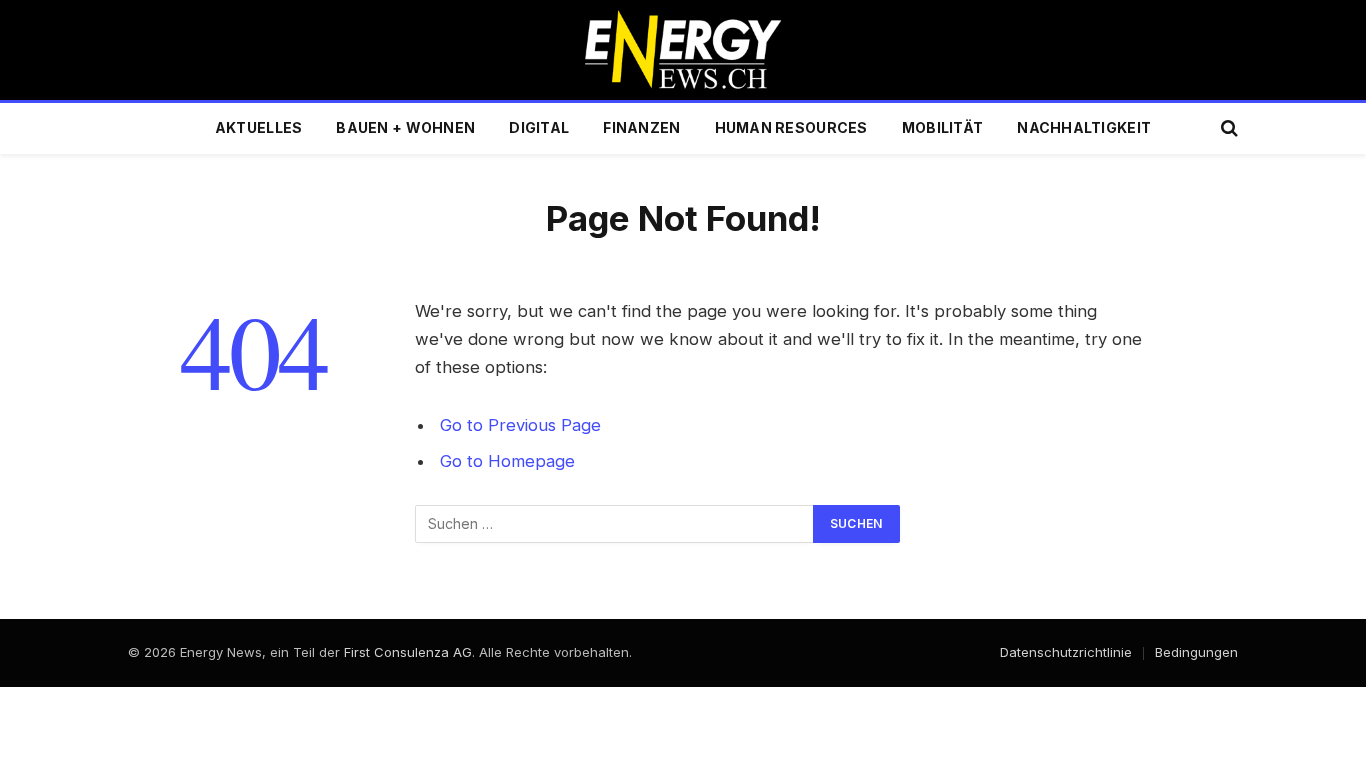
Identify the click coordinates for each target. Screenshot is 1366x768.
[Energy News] (683, 50)
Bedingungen (1196, 652)
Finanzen (641, 127)
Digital (539, 127)
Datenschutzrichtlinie (1066, 652)
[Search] (1227, 128)
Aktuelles (259, 127)
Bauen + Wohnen (405, 127)
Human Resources (791, 127)
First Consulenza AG (408, 652)
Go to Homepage (507, 461)
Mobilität (943, 127)
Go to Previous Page (520, 425)
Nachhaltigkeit (1084, 127)
